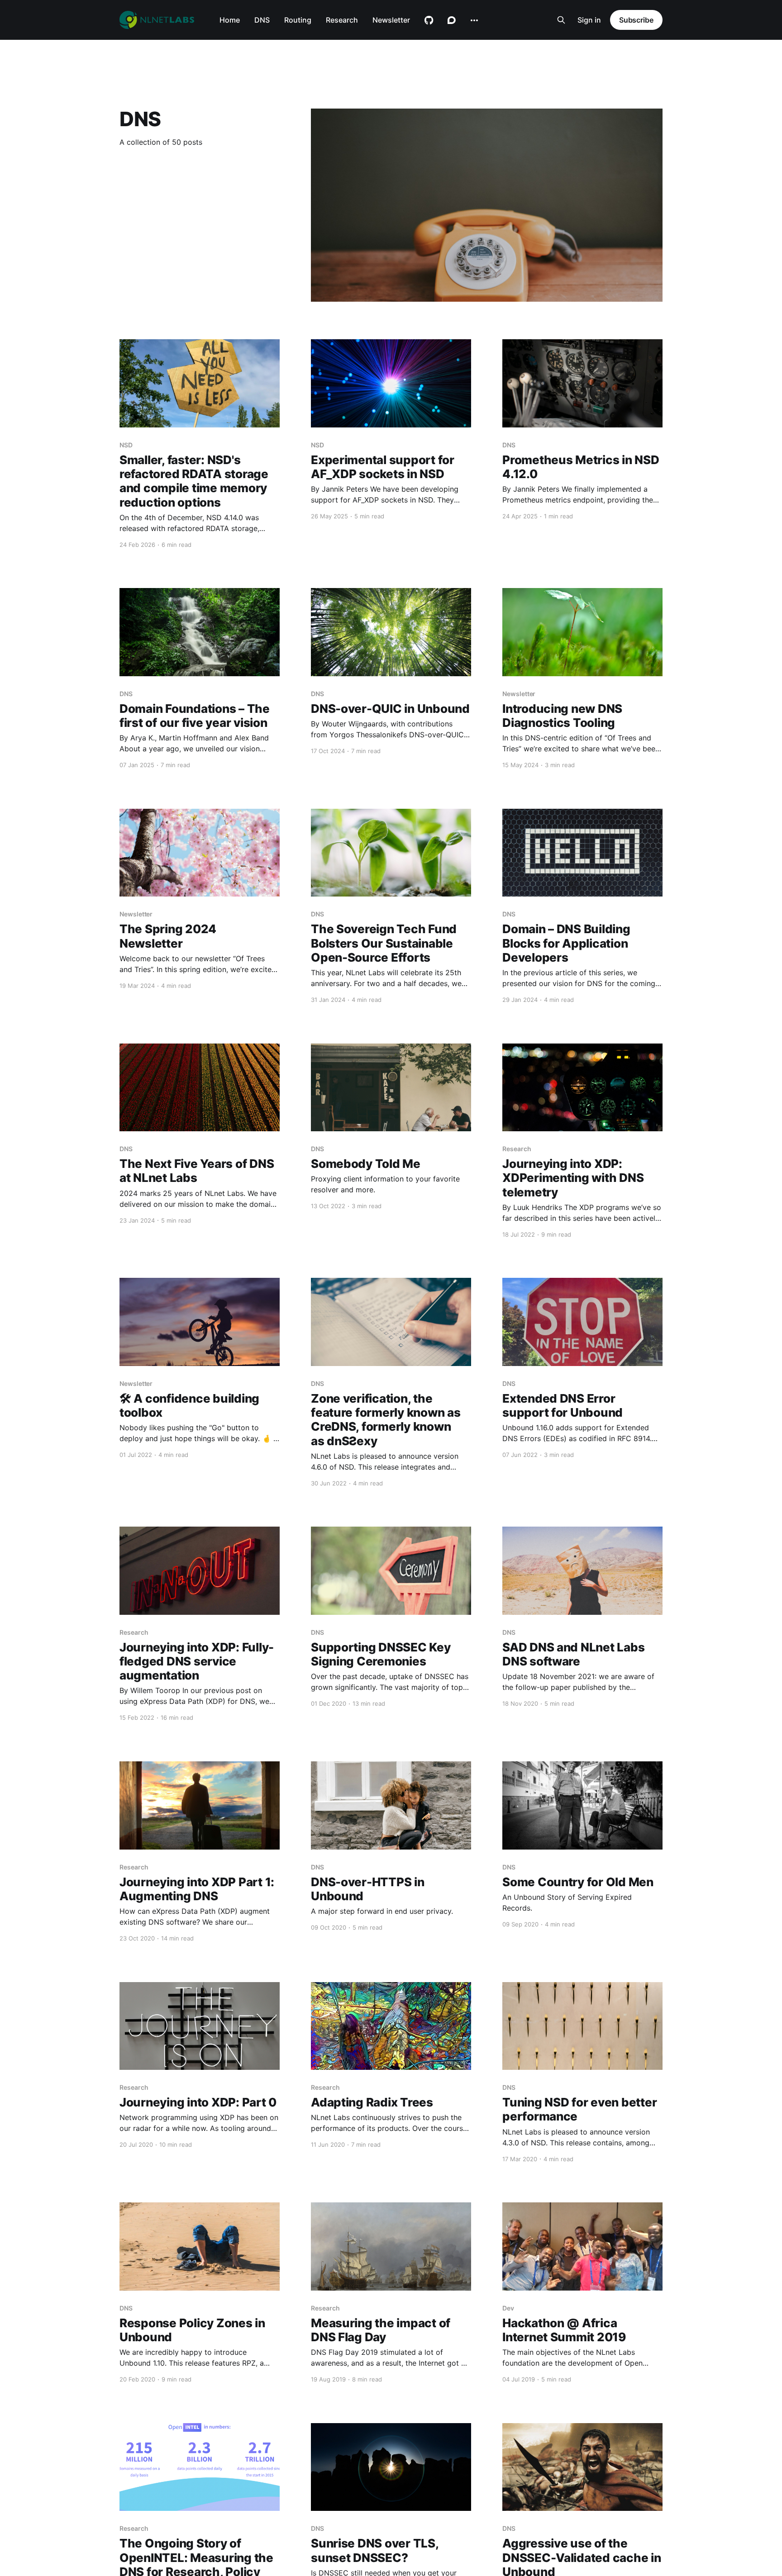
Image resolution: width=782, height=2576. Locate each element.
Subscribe (636, 20)
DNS (262, 20)
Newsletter (391, 20)
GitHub (429, 20)
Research (342, 20)
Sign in (589, 20)
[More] (474, 20)
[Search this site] (561, 20)
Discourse (452, 20)
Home (230, 20)
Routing (298, 20)
